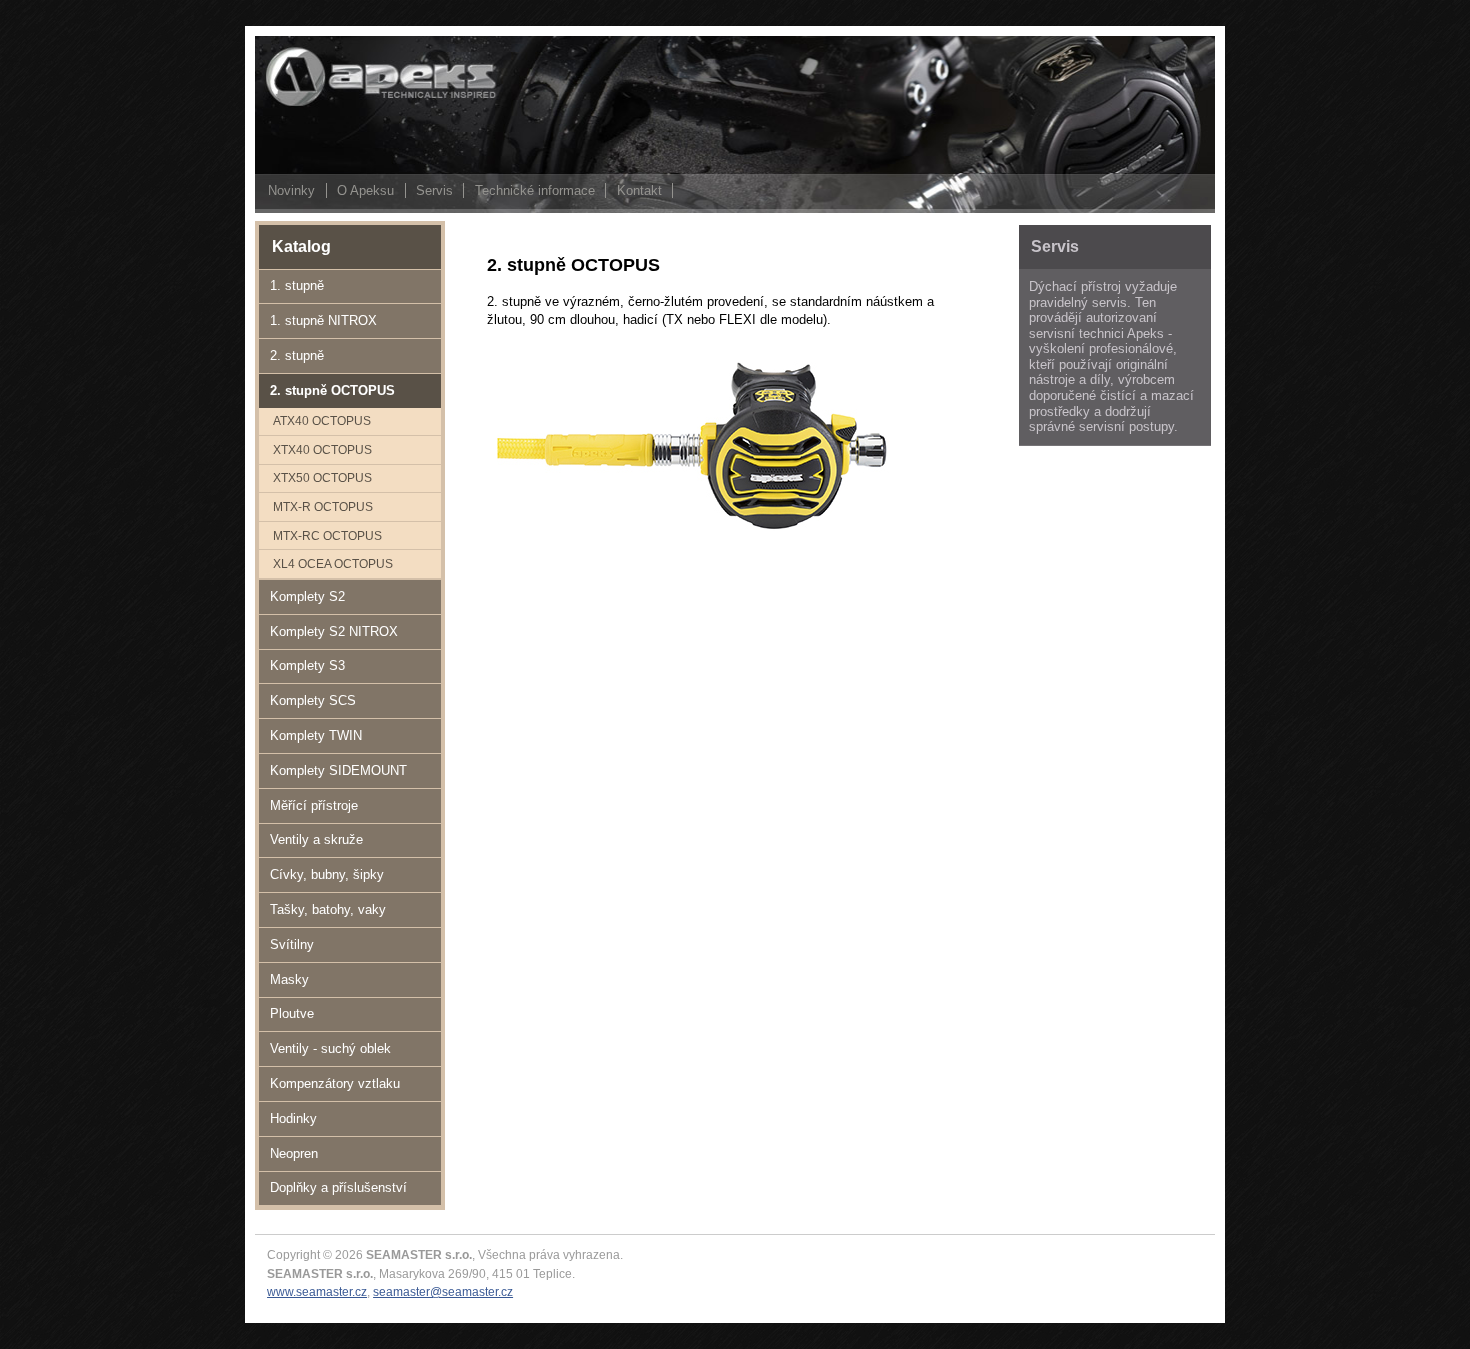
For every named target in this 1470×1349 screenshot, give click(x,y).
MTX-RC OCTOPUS (327, 535)
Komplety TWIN (316, 735)
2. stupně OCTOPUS (332, 390)
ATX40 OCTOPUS (322, 420)
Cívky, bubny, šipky (327, 874)
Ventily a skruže (316, 839)
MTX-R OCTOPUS (323, 506)
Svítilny (292, 944)
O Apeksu (365, 190)
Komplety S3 (307, 665)
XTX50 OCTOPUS (322, 477)
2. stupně (297, 355)
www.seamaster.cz (317, 1291)
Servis (434, 190)
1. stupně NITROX (323, 320)
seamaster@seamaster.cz (443, 1291)
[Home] (355, 104)
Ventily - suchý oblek (330, 1048)
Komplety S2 (307, 596)
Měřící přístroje (314, 805)
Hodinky (293, 1118)
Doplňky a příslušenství (338, 1187)
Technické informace (535, 190)
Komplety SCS (313, 700)
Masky (289, 979)
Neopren (294, 1153)
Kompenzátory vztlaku (335, 1083)
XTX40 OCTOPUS (322, 449)
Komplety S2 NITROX (334, 631)
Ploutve (292, 1013)
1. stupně (297, 285)
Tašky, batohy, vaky (328, 909)
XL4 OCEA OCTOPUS (333, 563)
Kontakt (639, 190)
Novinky (291, 190)
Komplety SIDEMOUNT (338, 770)
